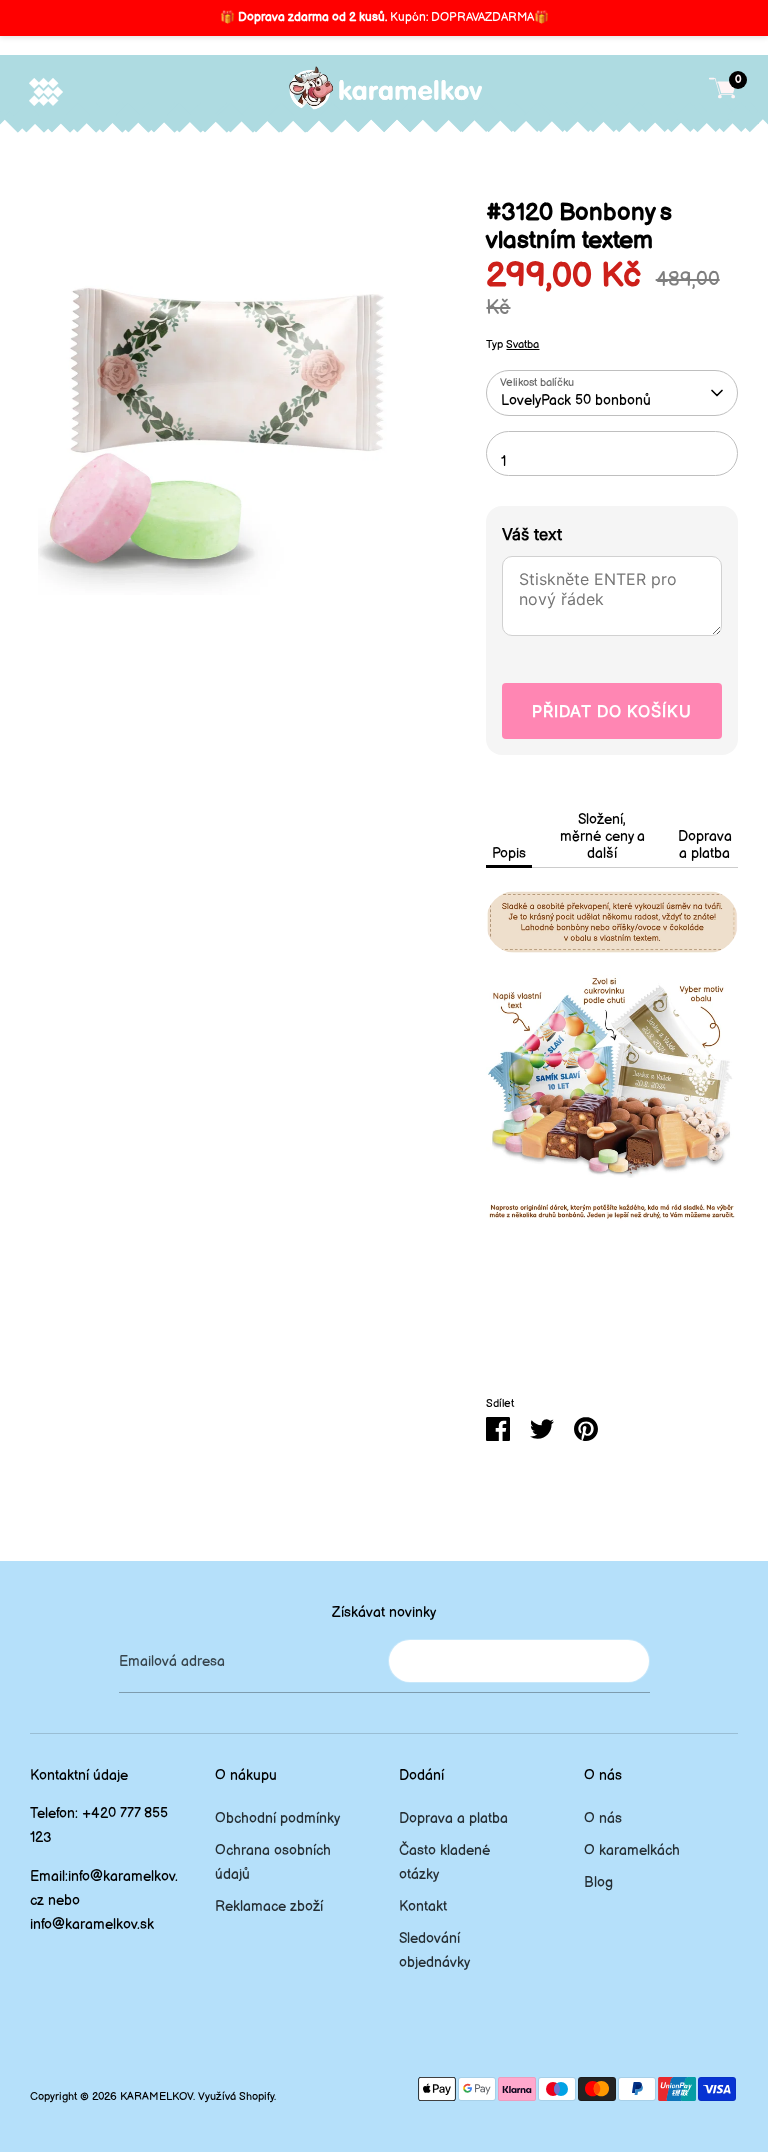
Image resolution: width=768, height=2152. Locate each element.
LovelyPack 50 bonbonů (576, 400)
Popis (509, 853)
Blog (598, 1882)
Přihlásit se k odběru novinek (519, 1660)
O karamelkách (632, 1850)
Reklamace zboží (269, 1906)
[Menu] (46, 91)
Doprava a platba (705, 845)
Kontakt (423, 1906)
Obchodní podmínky (277, 1818)
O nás (603, 1818)
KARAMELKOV (156, 2097)
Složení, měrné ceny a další (602, 836)
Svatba (522, 345)
